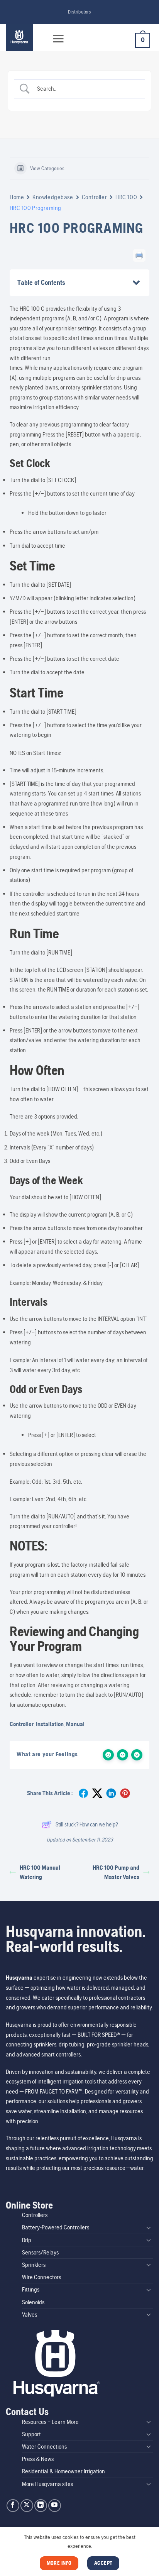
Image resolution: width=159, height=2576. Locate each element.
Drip (27, 2240)
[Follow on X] (27, 2506)
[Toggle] (149, 2227)
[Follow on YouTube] (55, 2506)
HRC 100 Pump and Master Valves (116, 1872)
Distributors (79, 12)
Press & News (38, 2459)
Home (17, 197)
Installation (50, 1724)
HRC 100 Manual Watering (40, 1872)
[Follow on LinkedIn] (41, 2506)
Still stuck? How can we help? (87, 1824)
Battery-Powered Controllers (56, 2227)
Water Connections (44, 2447)
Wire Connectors (41, 2277)
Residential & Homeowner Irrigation (63, 2471)
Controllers (35, 2215)
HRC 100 (126, 197)
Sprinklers (34, 2265)
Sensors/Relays (40, 2252)
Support (31, 2434)
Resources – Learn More (50, 2422)
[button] (58, 39)
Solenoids (33, 2302)
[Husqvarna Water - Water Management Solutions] (24, 37)
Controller (95, 197)
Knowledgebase (53, 197)
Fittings (31, 2289)
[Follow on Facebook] (13, 2506)
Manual (75, 1724)
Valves (30, 2315)
